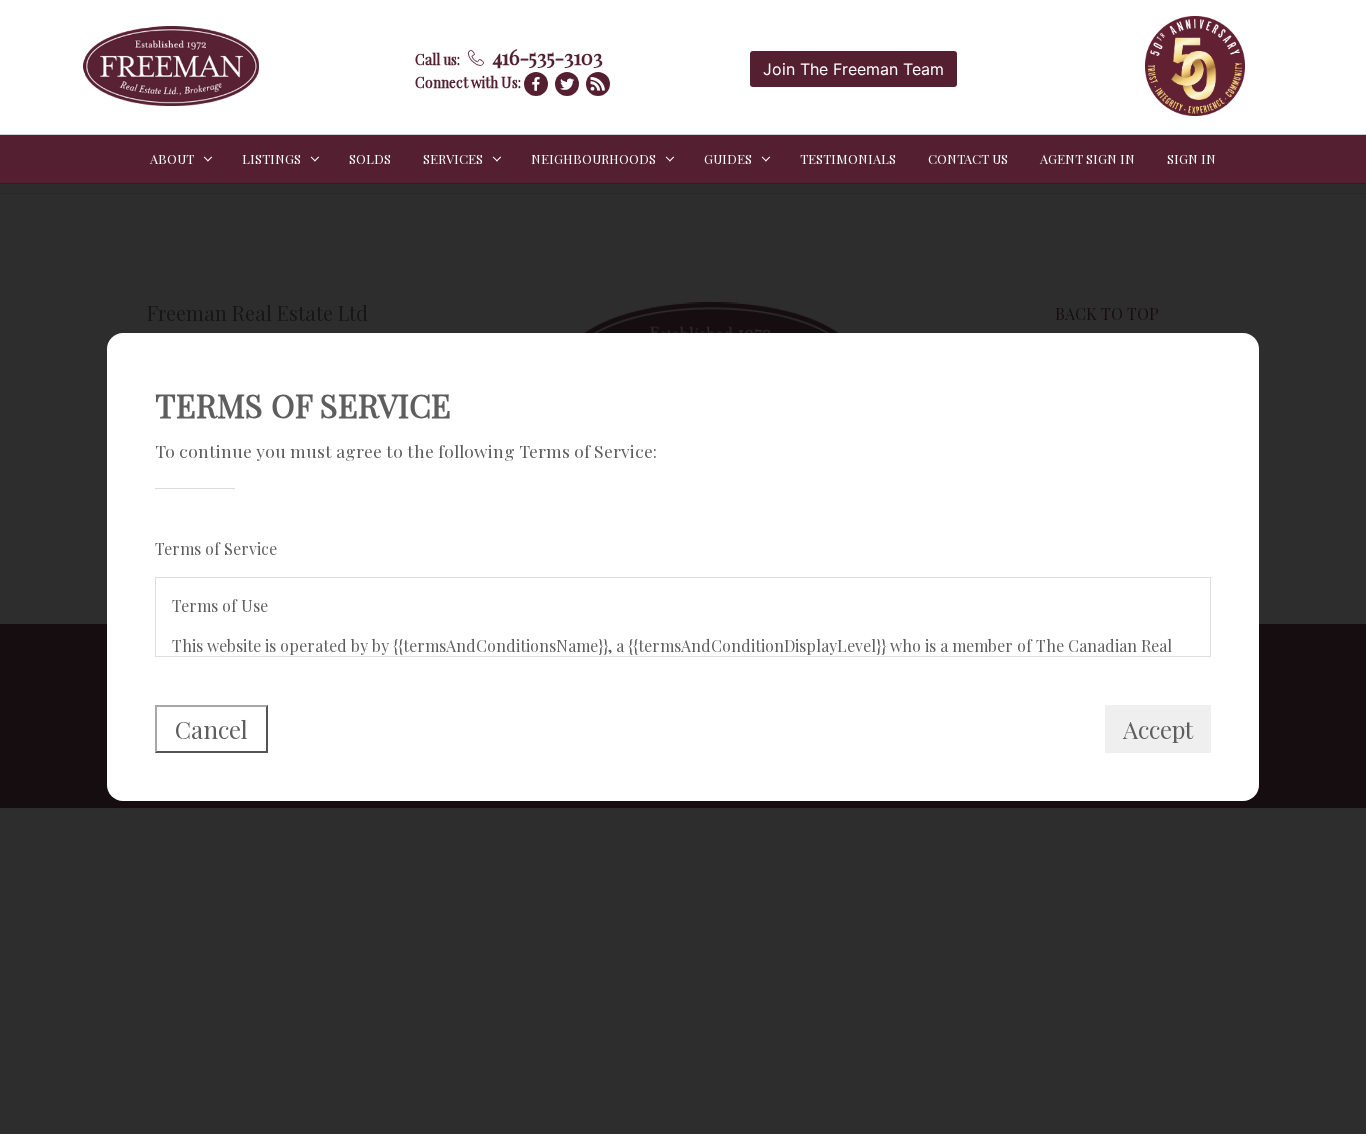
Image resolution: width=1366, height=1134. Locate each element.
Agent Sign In (1087, 158)
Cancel (211, 729)
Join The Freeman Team (853, 69)
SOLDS (370, 158)
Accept (1158, 729)
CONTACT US (968, 158)
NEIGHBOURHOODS (593, 158)
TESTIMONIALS (848, 158)
